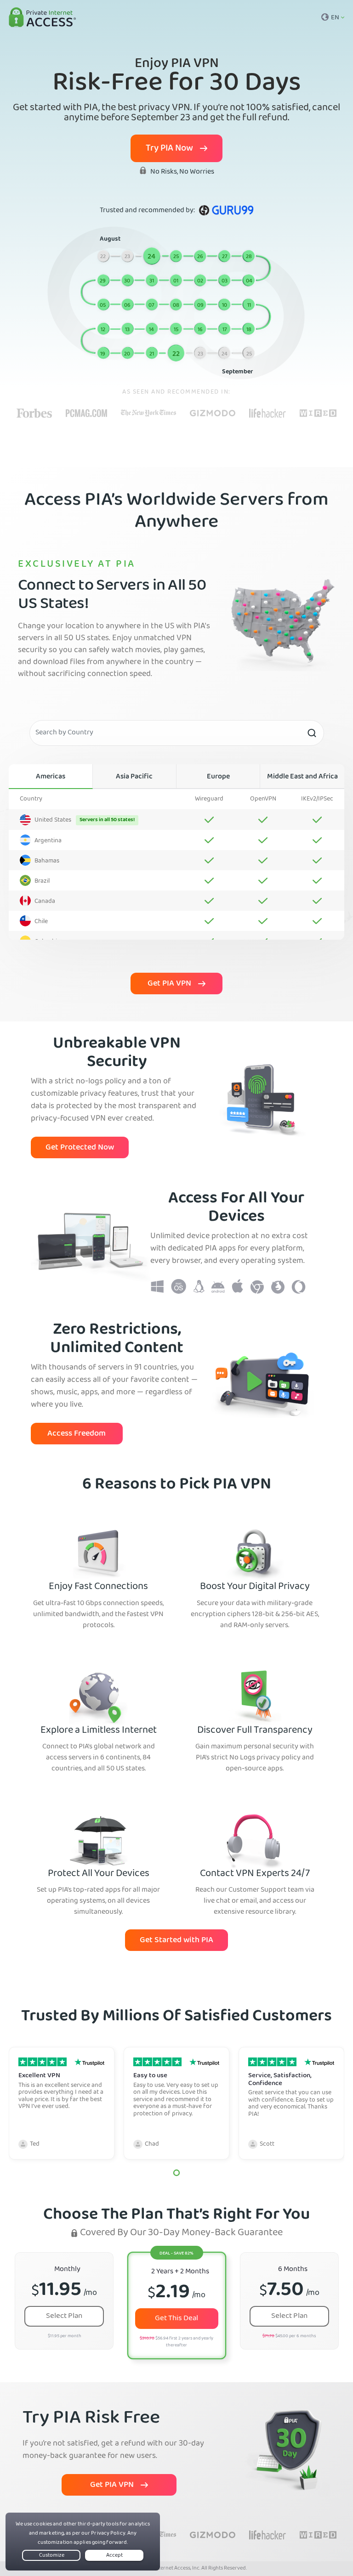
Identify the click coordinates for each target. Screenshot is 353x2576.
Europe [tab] (218, 777)
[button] (176, 2173)
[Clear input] (312, 733)
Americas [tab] (51, 777)
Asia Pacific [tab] (134, 777)
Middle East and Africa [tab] (302, 777)
